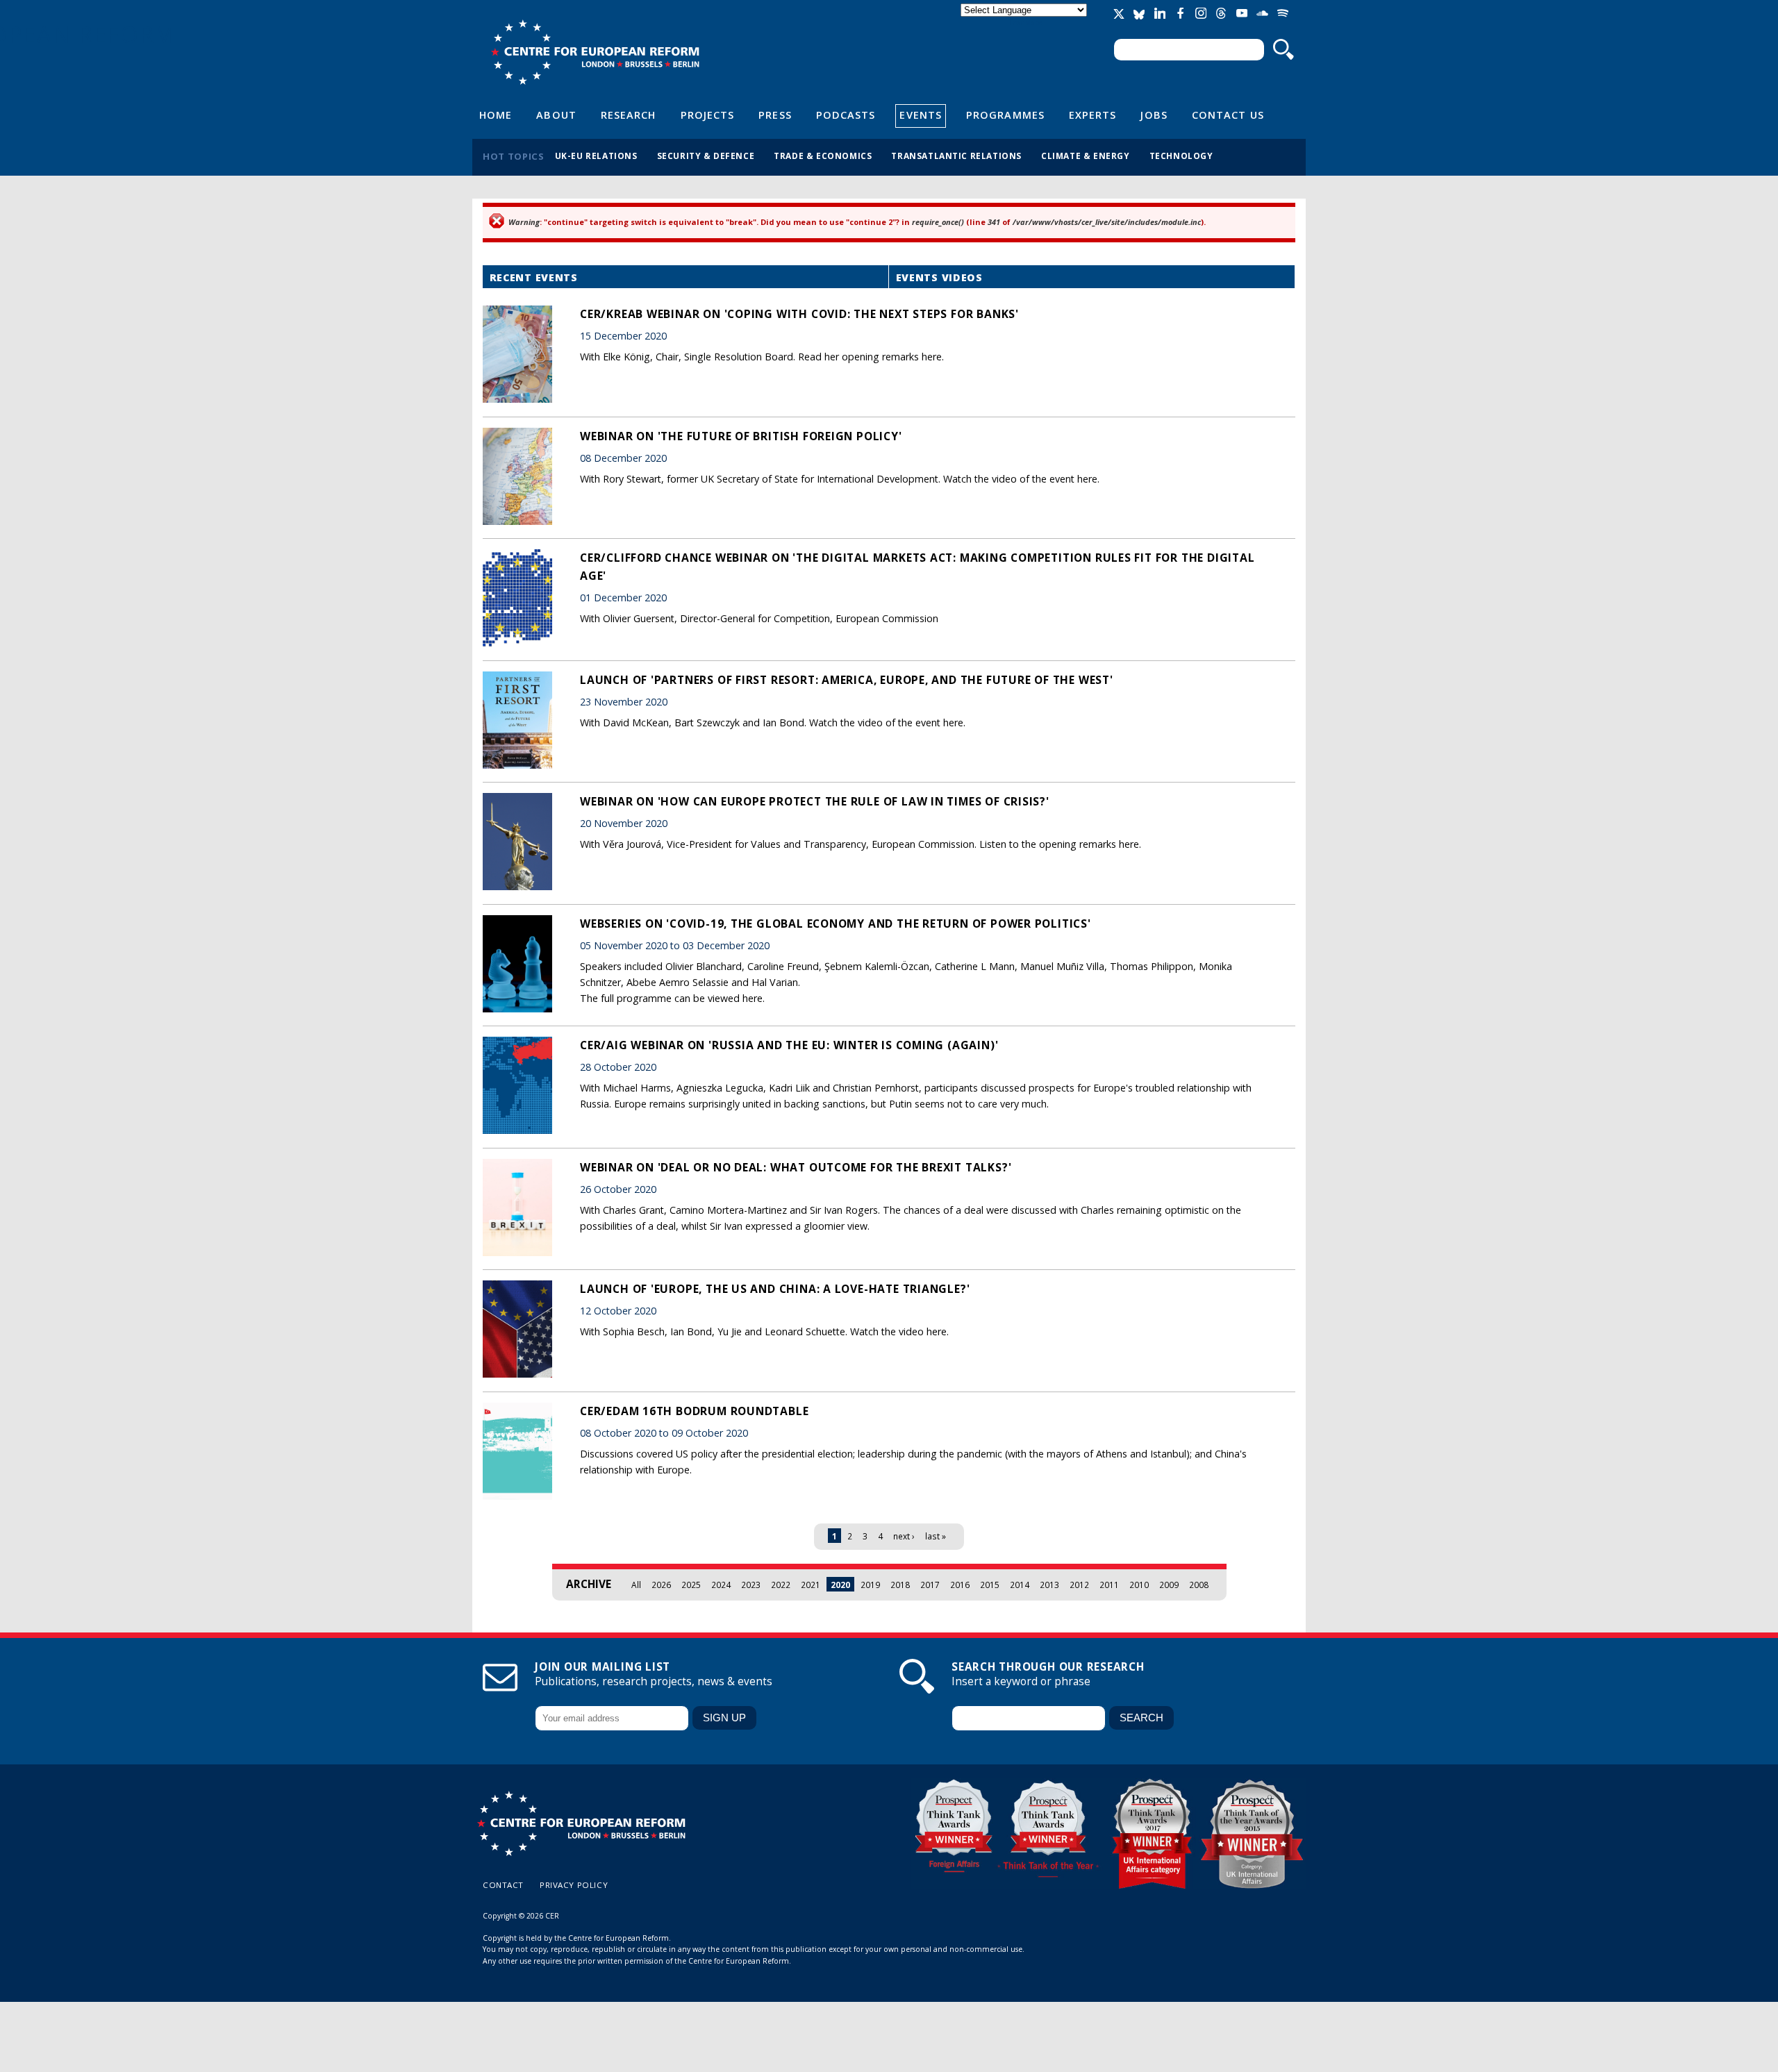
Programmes (1005, 115)
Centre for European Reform (595, 52)
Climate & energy (1086, 156)
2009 (1169, 1585)
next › (904, 1536)
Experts (1093, 115)
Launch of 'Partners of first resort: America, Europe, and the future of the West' (847, 680)
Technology (1181, 156)
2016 (960, 1585)
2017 (930, 1585)
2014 (1020, 1585)
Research (629, 115)
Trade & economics (823, 156)
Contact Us (1228, 115)
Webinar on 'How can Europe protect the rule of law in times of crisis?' (815, 801)
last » (936, 1536)
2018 (900, 1585)
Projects (708, 115)
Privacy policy (574, 1885)
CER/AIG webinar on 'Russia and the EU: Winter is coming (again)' (789, 1045)
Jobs (1154, 115)
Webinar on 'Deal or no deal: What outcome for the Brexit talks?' (796, 1167)
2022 (781, 1585)
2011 (1109, 1585)
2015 (990, 1585)
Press (775, 115)
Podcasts (846, 115)
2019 (870, 1585)
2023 (751, 1585)
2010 (1139, 1585)
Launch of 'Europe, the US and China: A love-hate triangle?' (775, 1289)
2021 (811, 1585)
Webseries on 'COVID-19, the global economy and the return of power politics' (836, 924)
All (636, 1585)
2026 (661, 1585)
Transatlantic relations (956, 156)
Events (921, 115)
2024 (721, 1585)
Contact (503, 1885)
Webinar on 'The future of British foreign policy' (741, 436)
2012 (1079, 1585)
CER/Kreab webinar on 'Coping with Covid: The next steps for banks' (799, 314)
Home (496, 115)
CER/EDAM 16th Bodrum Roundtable (694, 1411)
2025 (691, 1585)
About (556, 115)
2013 (1049, 1585)
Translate (1025, 22)
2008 (1199, 1585)
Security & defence (706, 156)
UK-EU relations (596, 156)
